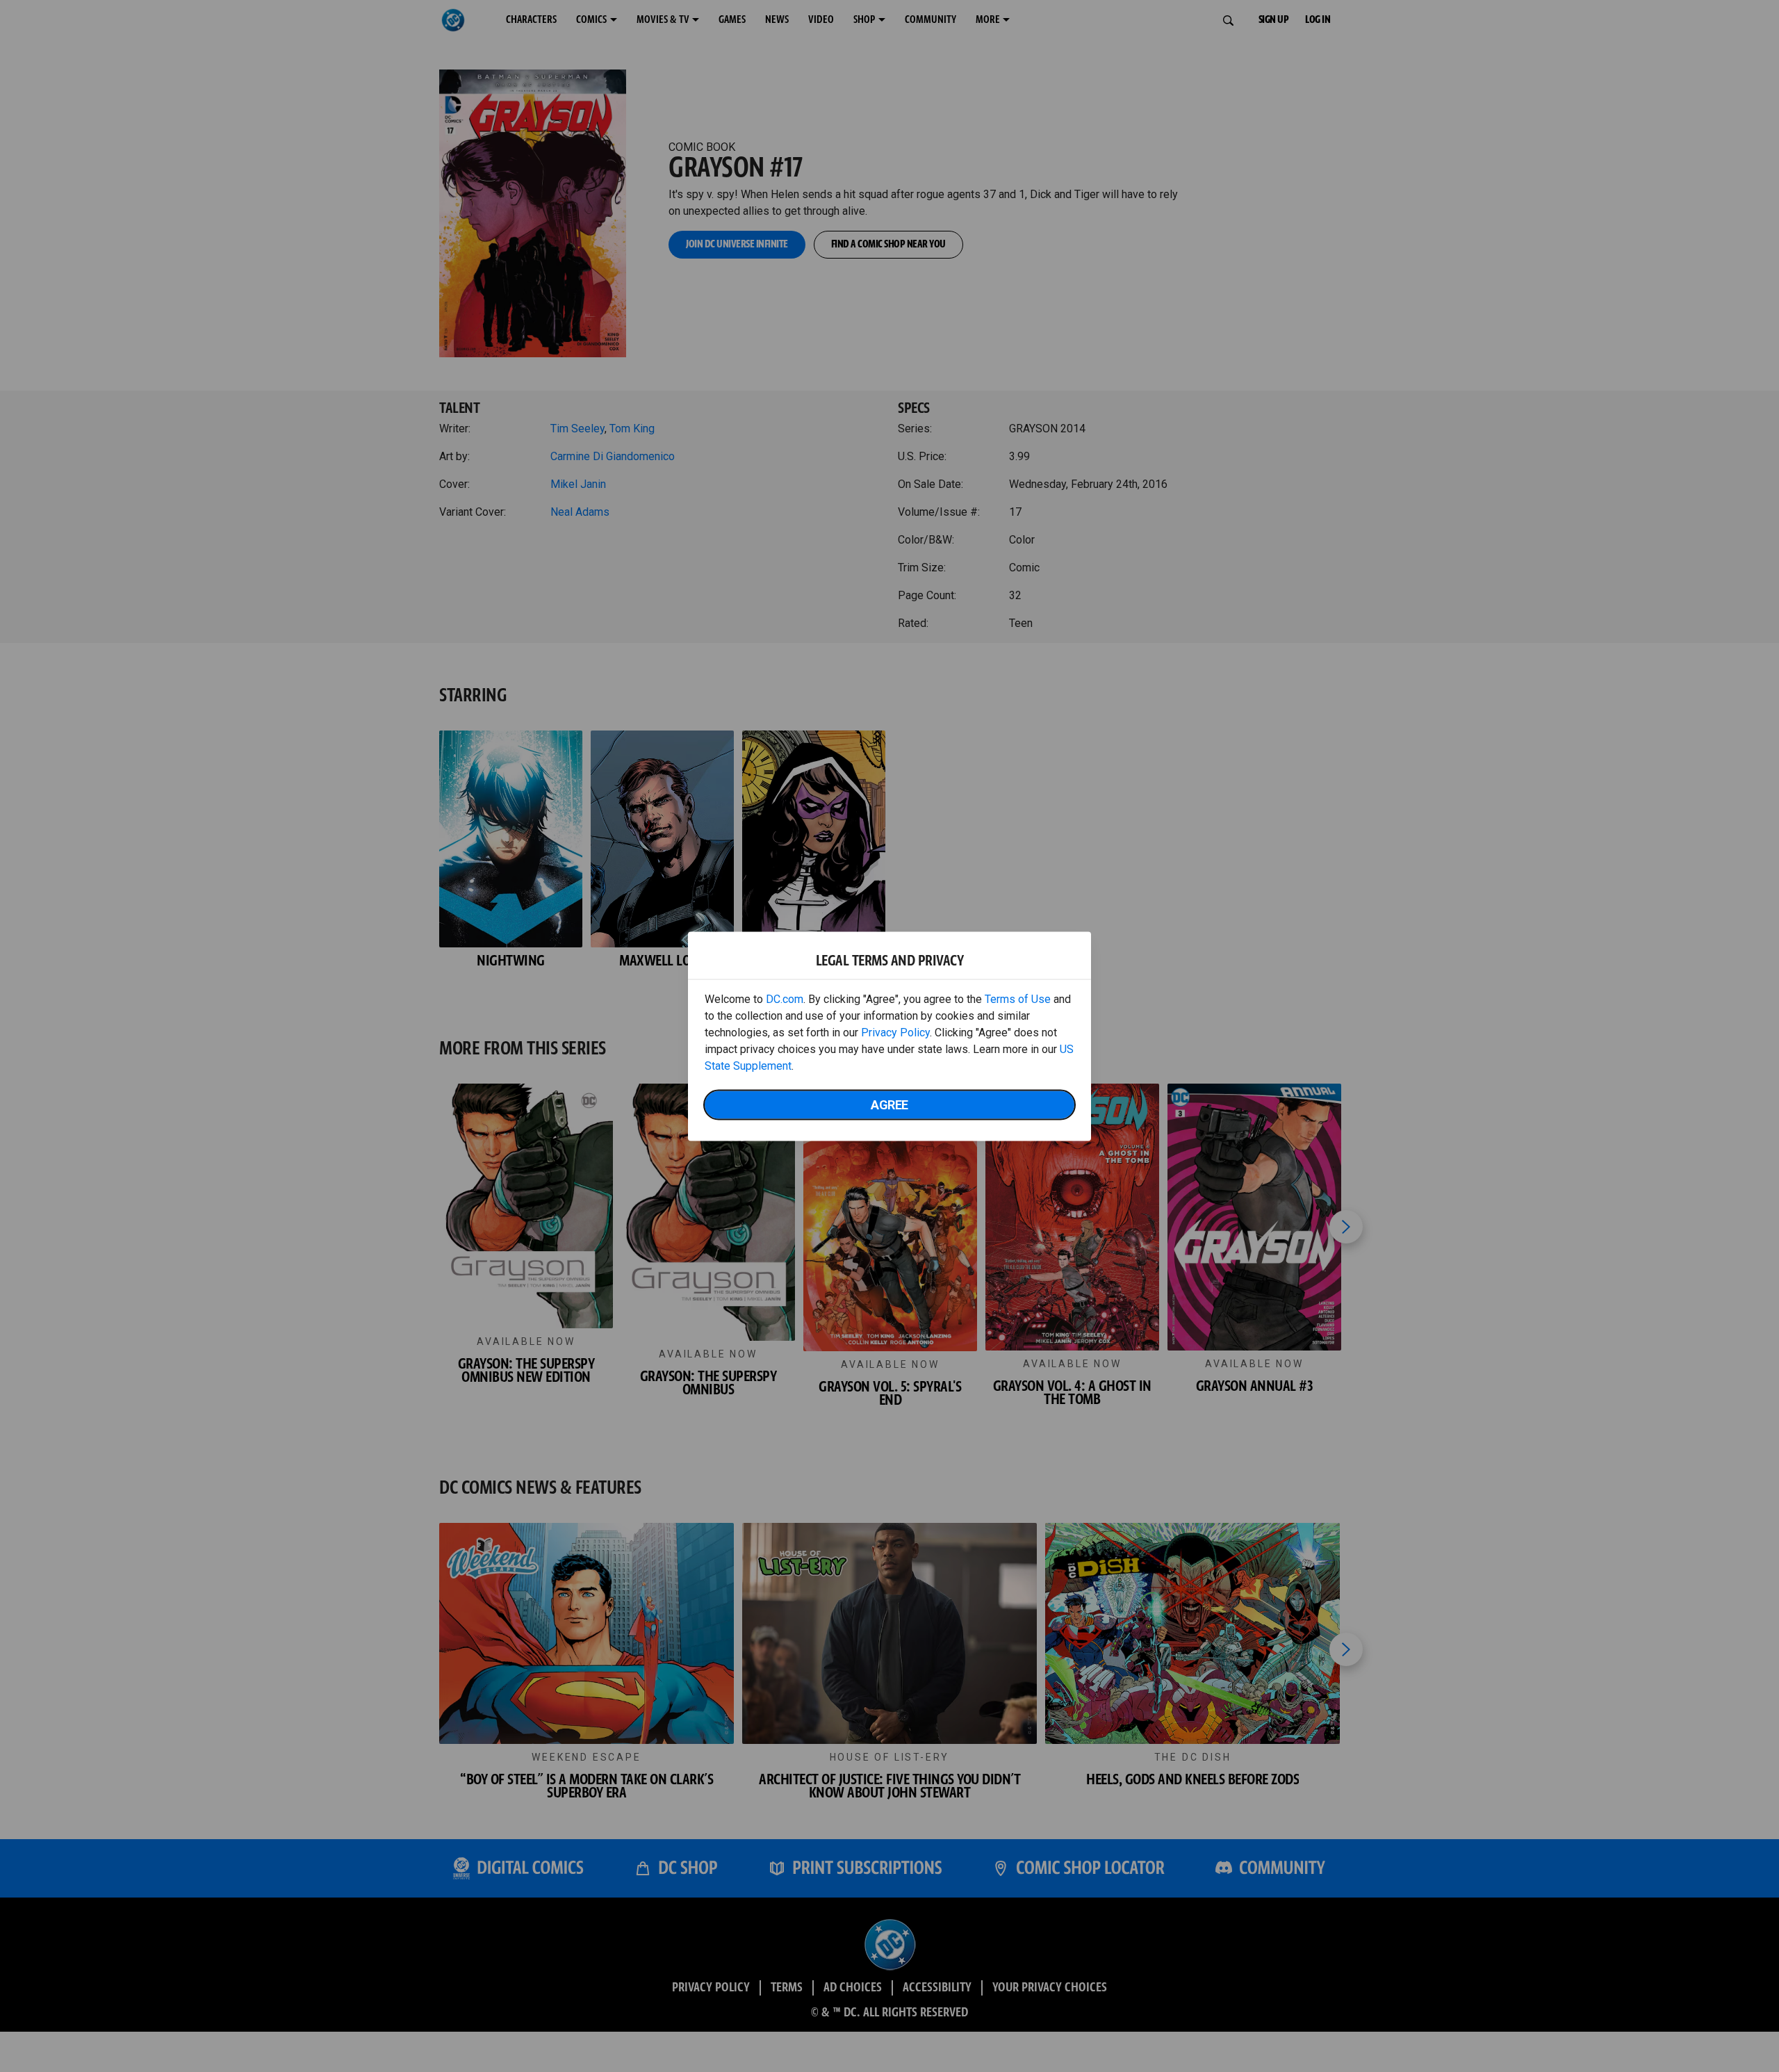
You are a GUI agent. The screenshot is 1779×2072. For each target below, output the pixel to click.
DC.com (785, 998)
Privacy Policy (895, 1032)
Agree (889, 1104)
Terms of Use (1018, 998)
